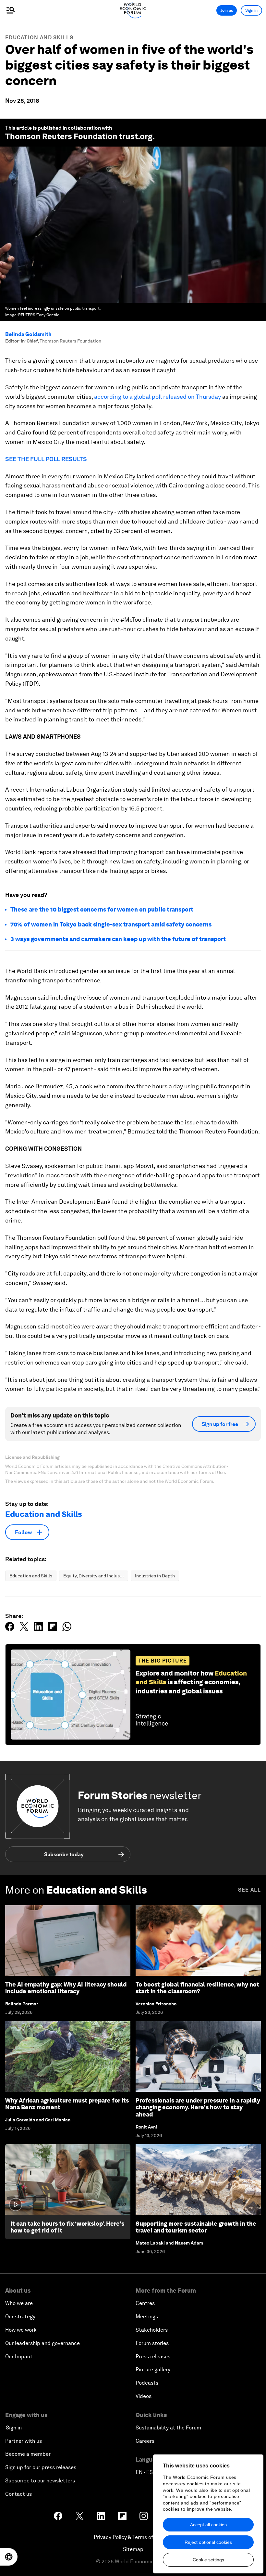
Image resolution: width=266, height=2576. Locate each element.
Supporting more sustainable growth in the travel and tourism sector (196, 2227)
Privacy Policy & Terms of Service (133, 2537)
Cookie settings (208, 2560)
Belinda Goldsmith (28, 334)
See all (249, 1890)
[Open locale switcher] (9, 2557)
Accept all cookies (208, 2525)
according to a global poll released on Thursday (157, 397)
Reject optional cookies (208, 2542)
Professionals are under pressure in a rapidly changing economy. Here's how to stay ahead (198, 2107)
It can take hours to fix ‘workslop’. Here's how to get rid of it (67, 2227)
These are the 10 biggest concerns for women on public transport (102, 909)
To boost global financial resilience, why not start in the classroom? (197, 1988)
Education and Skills (39, 38)
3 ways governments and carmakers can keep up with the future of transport (118, 939)
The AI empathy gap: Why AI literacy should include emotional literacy (66, 1988)
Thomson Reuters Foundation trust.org (79, 136)
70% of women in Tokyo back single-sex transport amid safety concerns (111, 924)
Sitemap (133, 2549)
